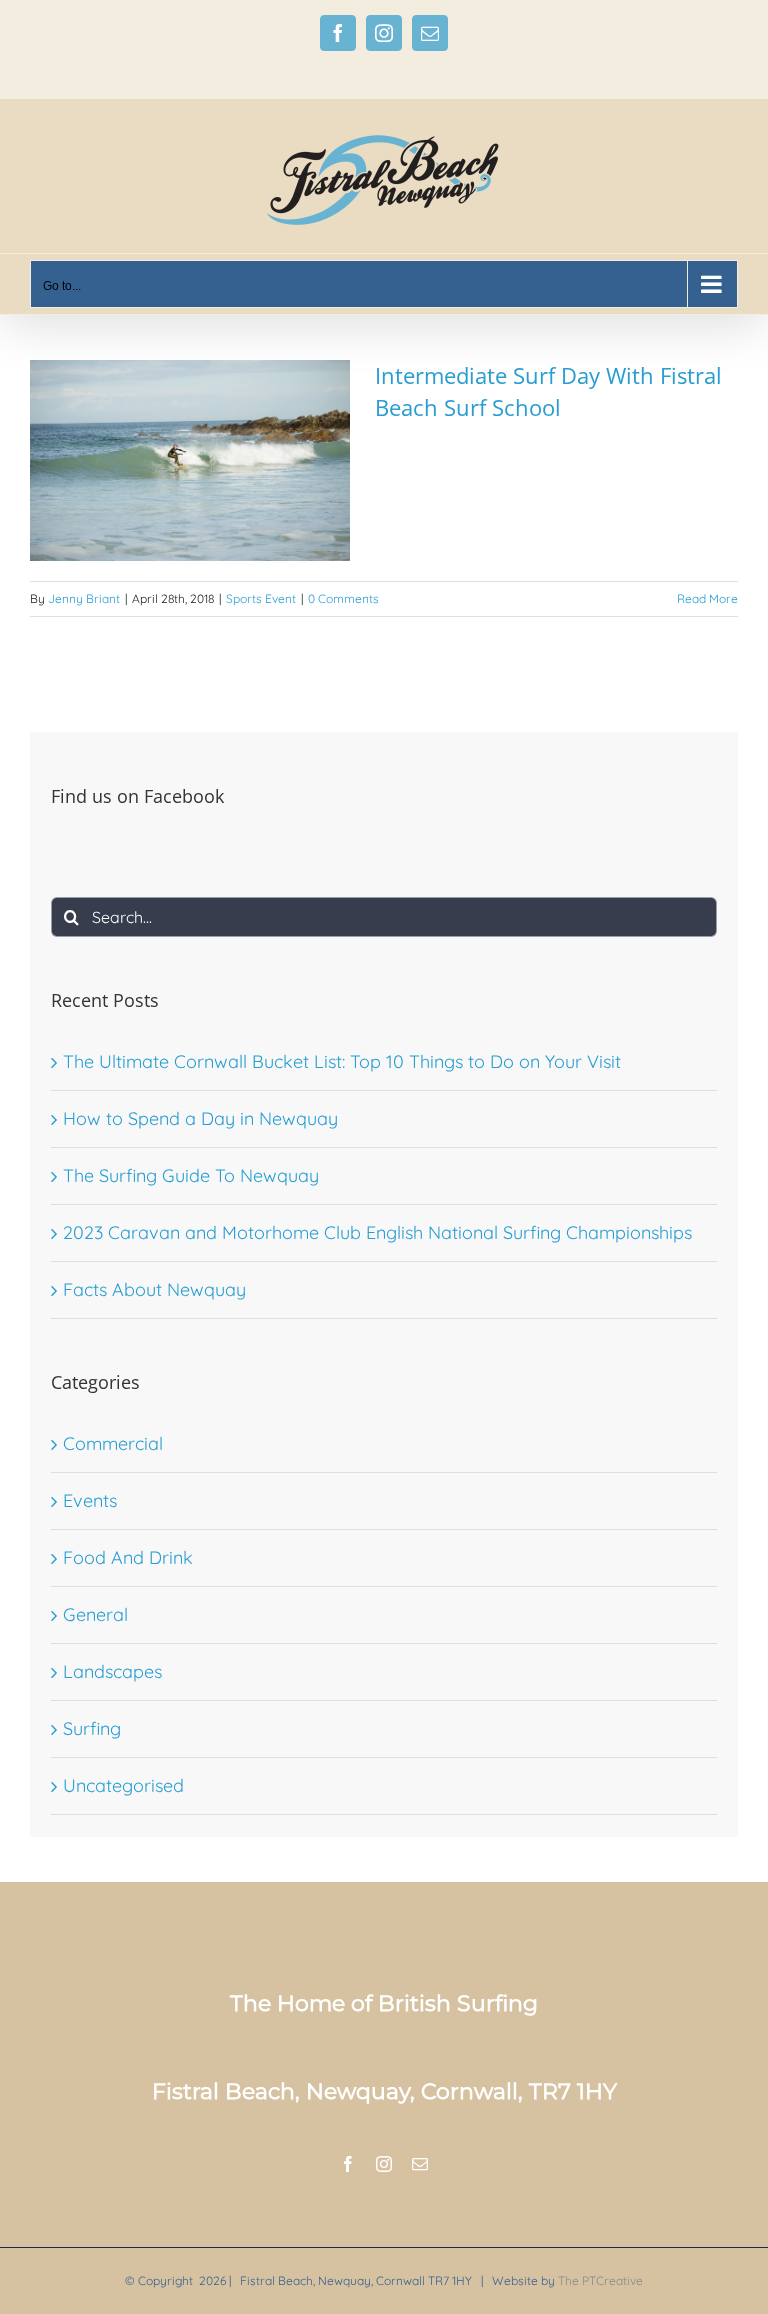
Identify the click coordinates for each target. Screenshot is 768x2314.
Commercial (113, 1443)
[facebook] (348, 2164)
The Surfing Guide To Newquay (191, 1175)
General (95, 1614)
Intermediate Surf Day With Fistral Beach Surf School (548, 391)
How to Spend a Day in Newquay (200, 1118)
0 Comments (343, 598)
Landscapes (112, 1671)
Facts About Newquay (154, 1289)
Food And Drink (128, 1557)
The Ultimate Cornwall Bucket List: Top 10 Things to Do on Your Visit (342, 1061)
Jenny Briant (84, 598)
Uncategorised (123, 1785)
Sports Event (261, 598)
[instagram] (384, 2164)
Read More (707, 598)
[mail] (420, 2164)
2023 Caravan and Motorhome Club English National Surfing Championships (377, 1232)
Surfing (92, 1728)
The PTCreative (600, 2280)
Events (90, 1500)
